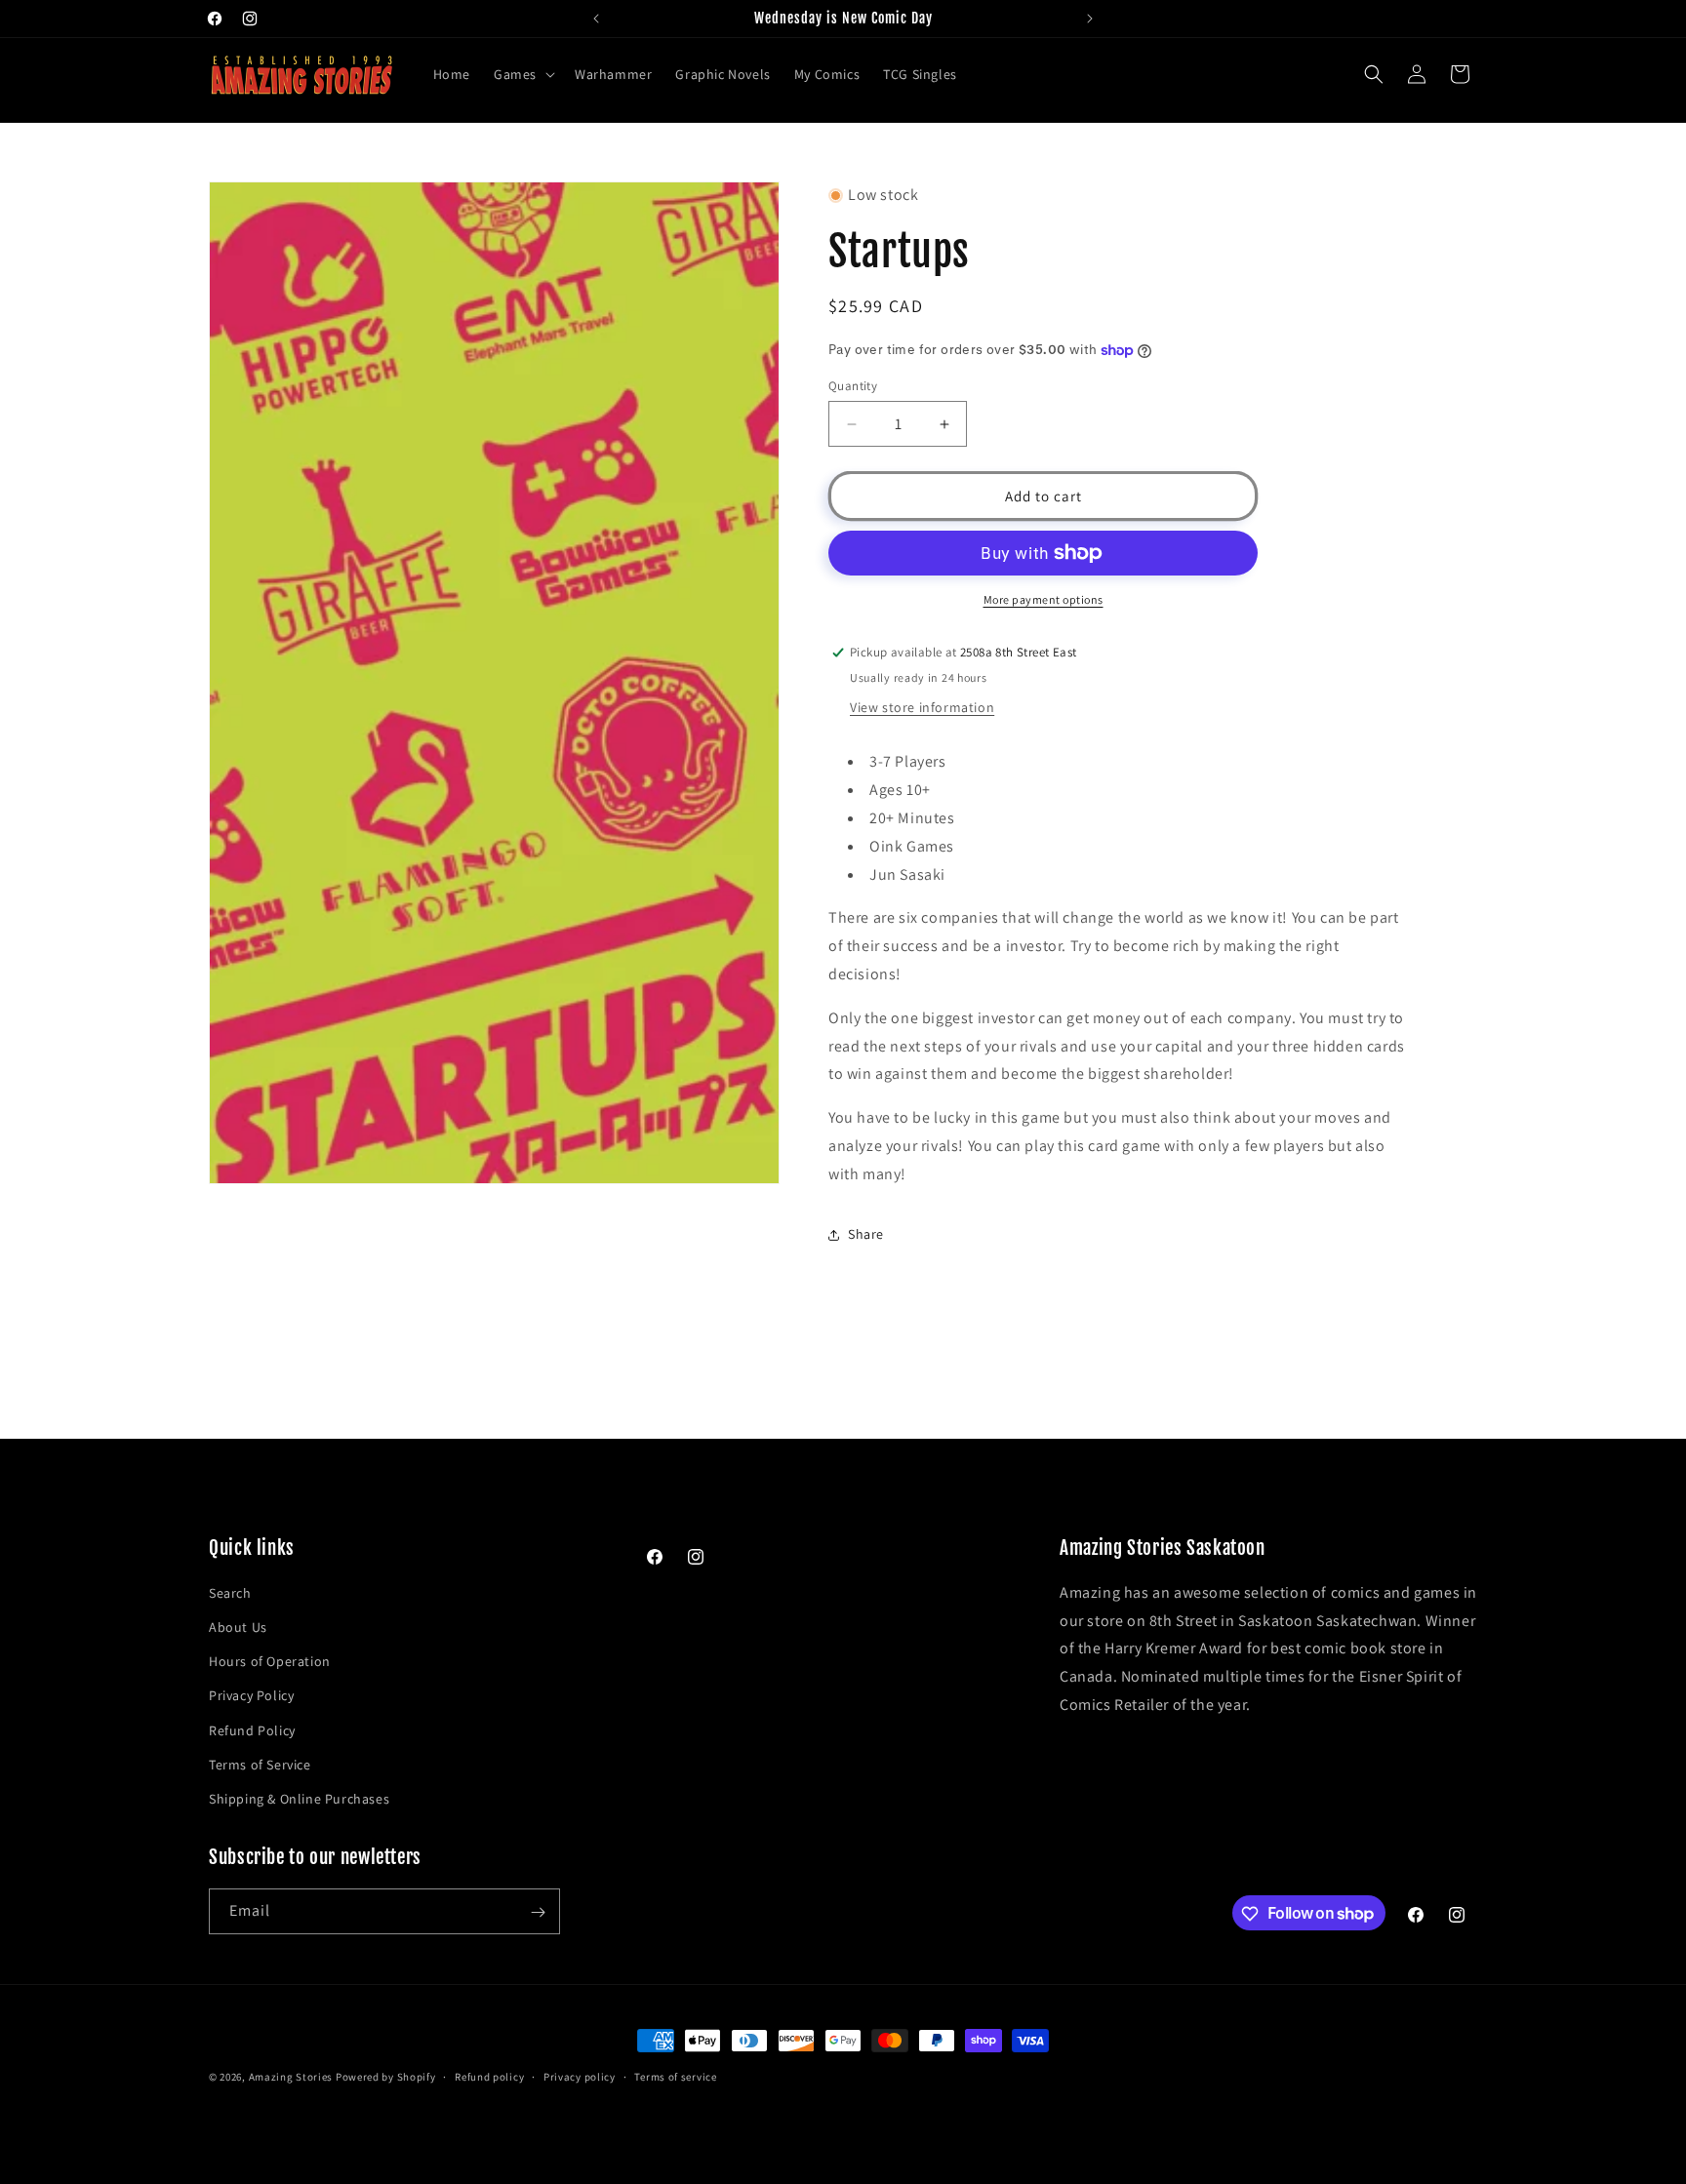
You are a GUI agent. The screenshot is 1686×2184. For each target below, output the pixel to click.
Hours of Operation (270, 1661)
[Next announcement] (1090, 19)
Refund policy (489, 2076)
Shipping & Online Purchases (299, 1799)
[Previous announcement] (596, 19)
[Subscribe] (538, 1912)
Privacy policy (580, 2076)
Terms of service (675, 2076)
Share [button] (866, 1234)
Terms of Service (260, 1765)
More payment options (1044, 599)
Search (230, 1593)
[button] (522, 74)
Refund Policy (252, 1730)
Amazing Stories (291, 2077)
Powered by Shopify (386, 2077)
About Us (238, 1627)
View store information (922, 707)
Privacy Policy (251, 1696)
